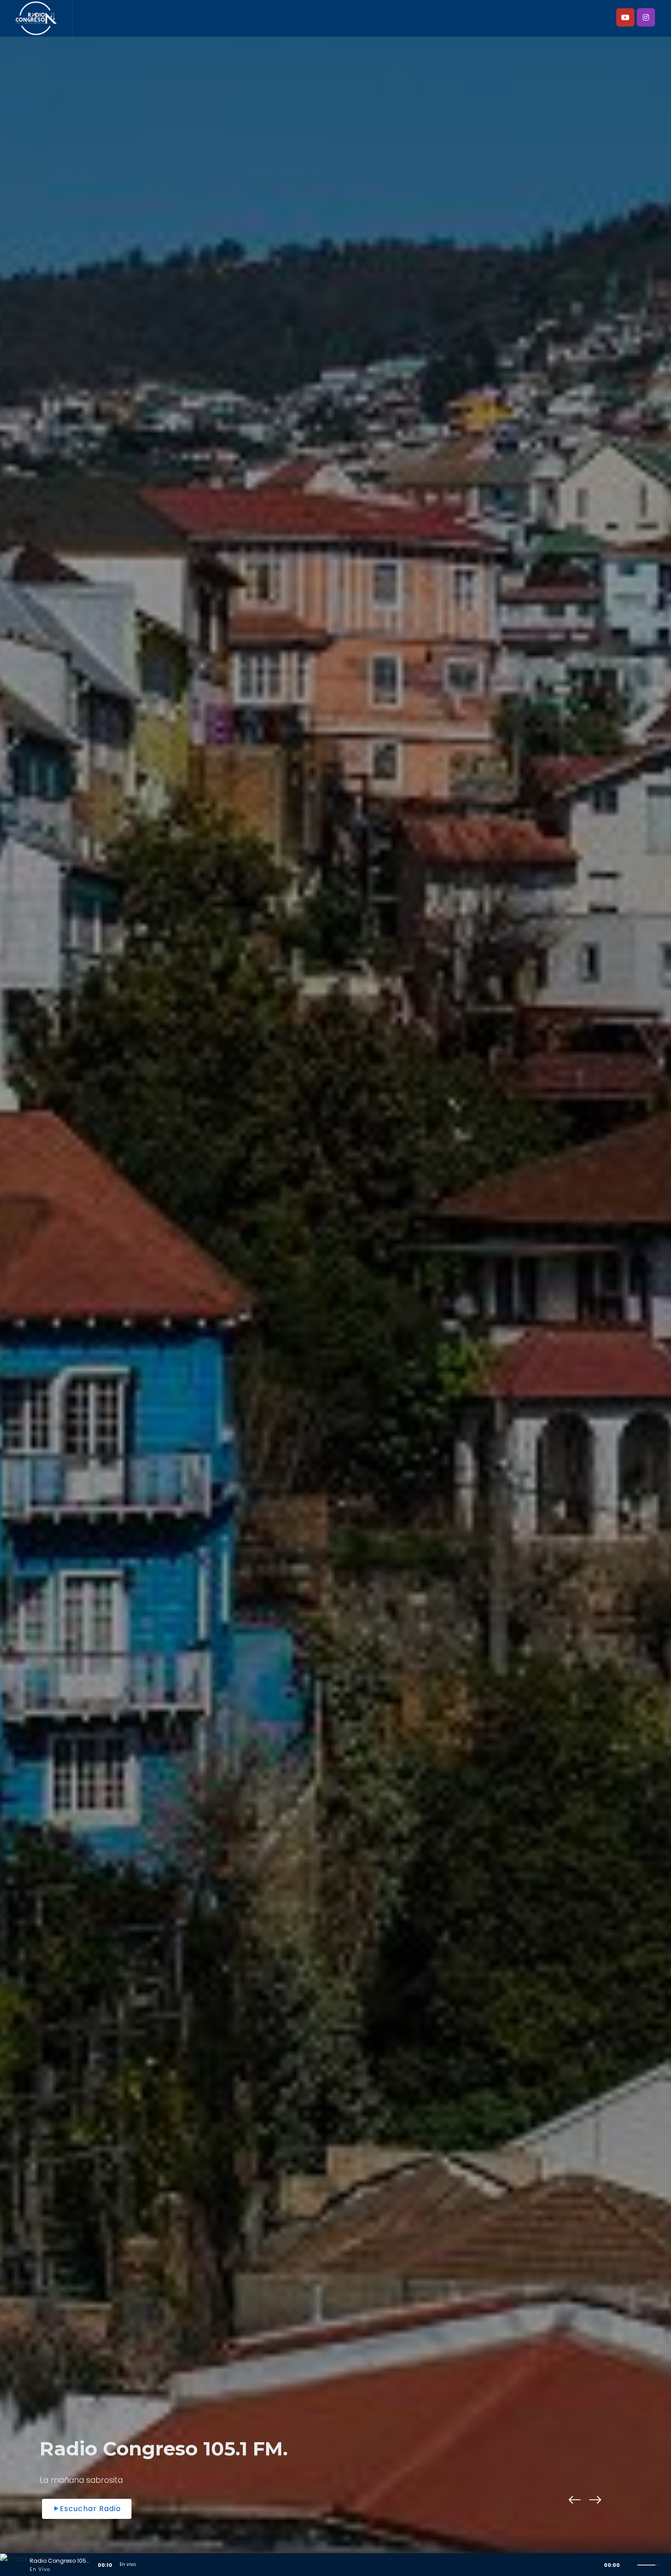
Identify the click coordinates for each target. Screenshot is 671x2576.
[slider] (650, 2564)
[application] (335, 2565)
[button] (575, 2500)
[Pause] (10, 2565)
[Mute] (630, 2565)
